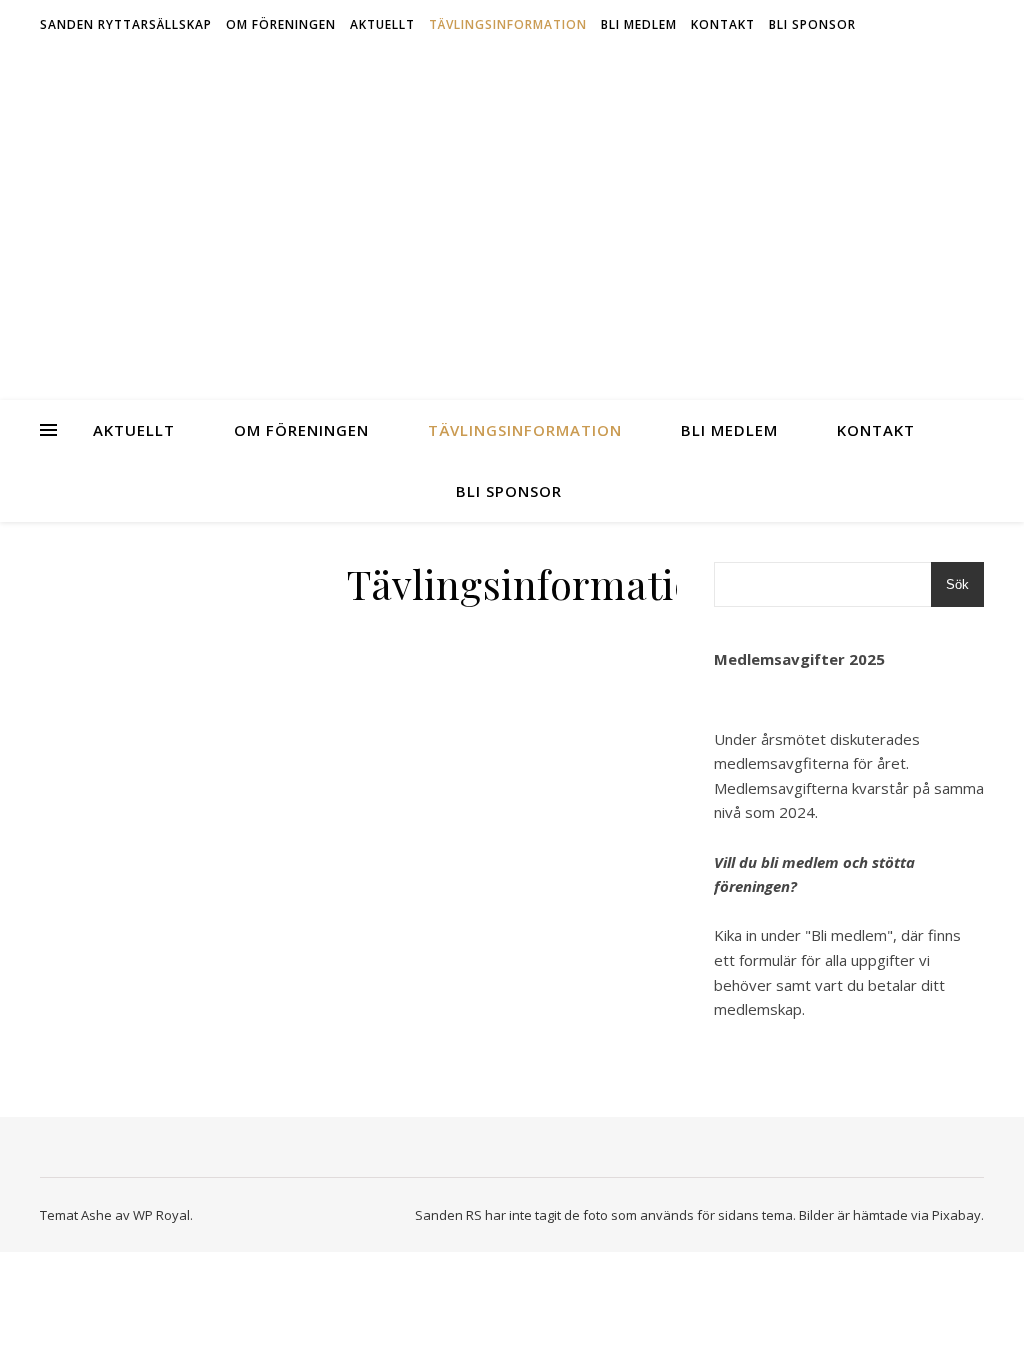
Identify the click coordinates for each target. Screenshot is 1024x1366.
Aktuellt (382, 24)
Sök (957, 584)
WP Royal (161, 1215)
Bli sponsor (812, 24)
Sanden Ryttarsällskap (126, 24)
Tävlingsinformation (508, 24)
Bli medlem (639, 24)
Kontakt (723, 24)
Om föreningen (281, 24)
